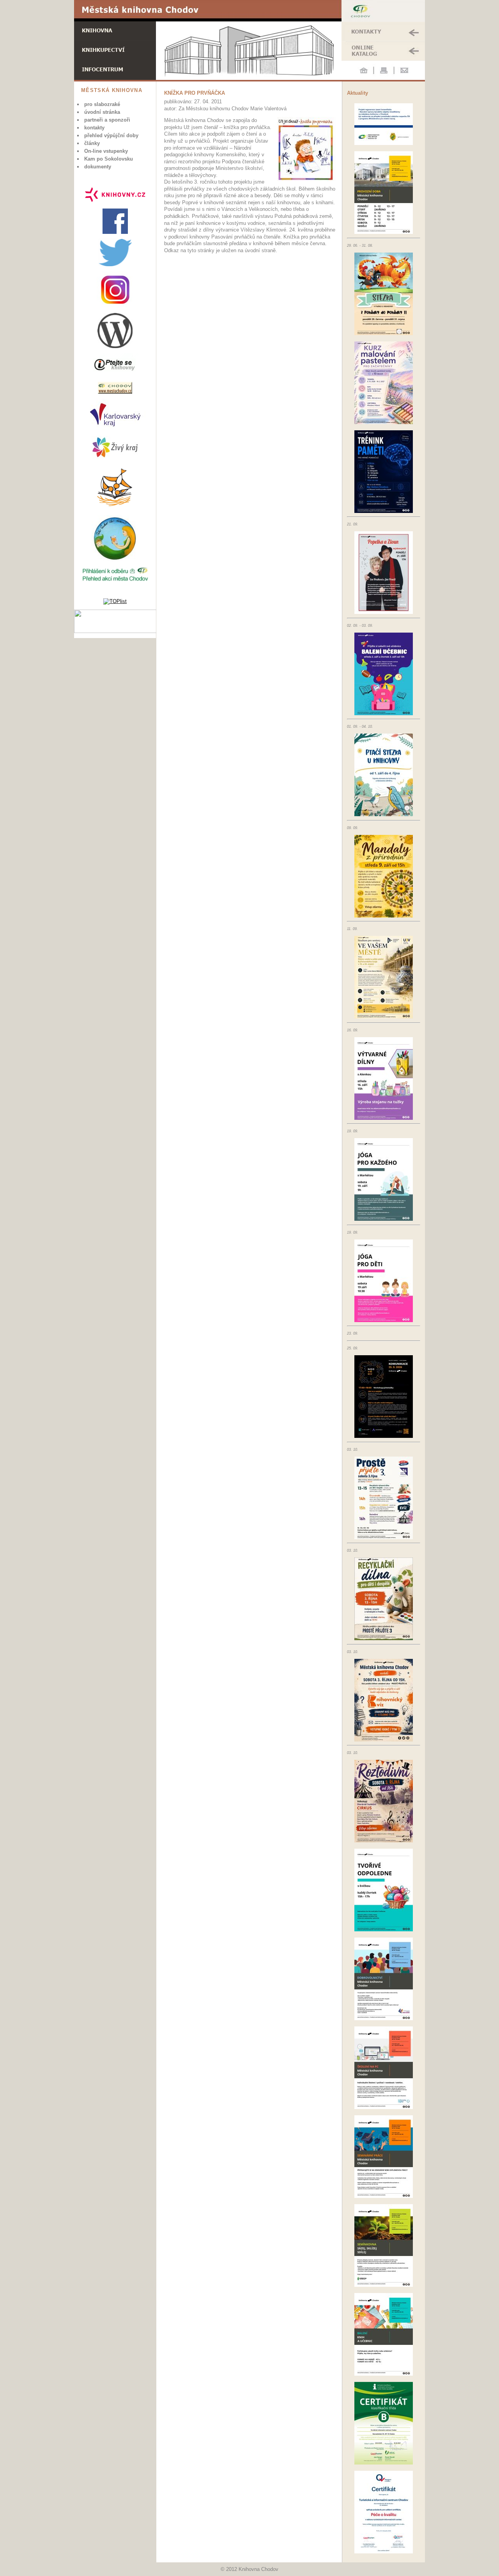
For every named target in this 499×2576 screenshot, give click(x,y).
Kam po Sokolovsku (109, 159)
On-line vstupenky (106, 151)
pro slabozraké (102, 104)
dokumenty (98, 167)
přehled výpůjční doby (111, 135)
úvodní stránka (102, 112)
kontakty (94, 128)
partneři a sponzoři (107, 120)
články (92, 143)
